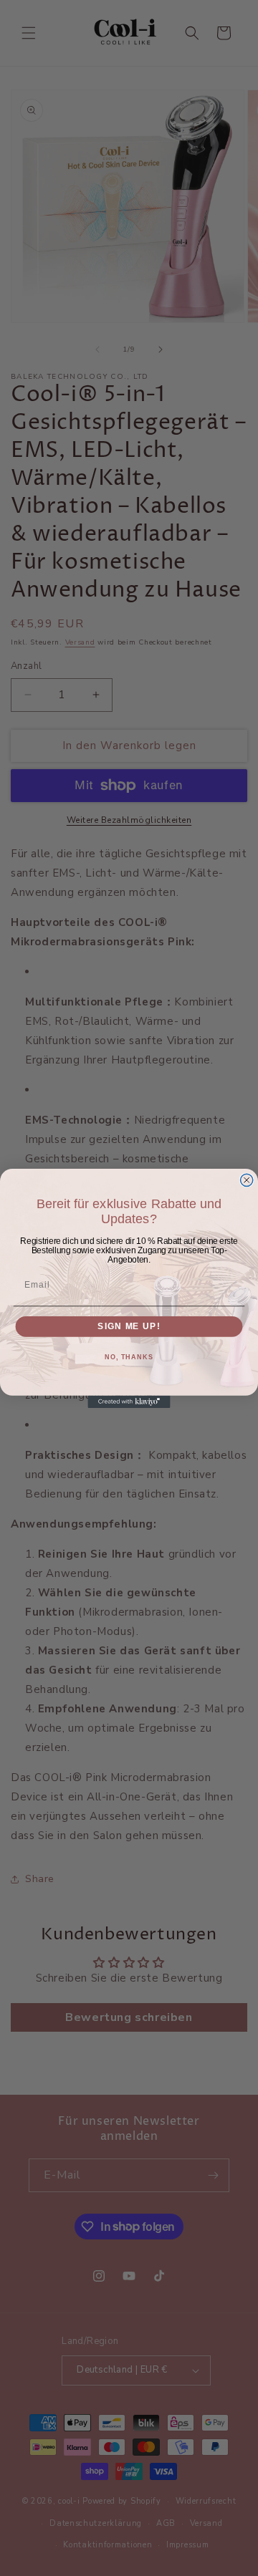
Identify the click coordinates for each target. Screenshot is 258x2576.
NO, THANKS (129, 1357)
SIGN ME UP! (129, 1326)
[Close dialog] (247, 1180)
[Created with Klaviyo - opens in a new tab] (129, 1401)
